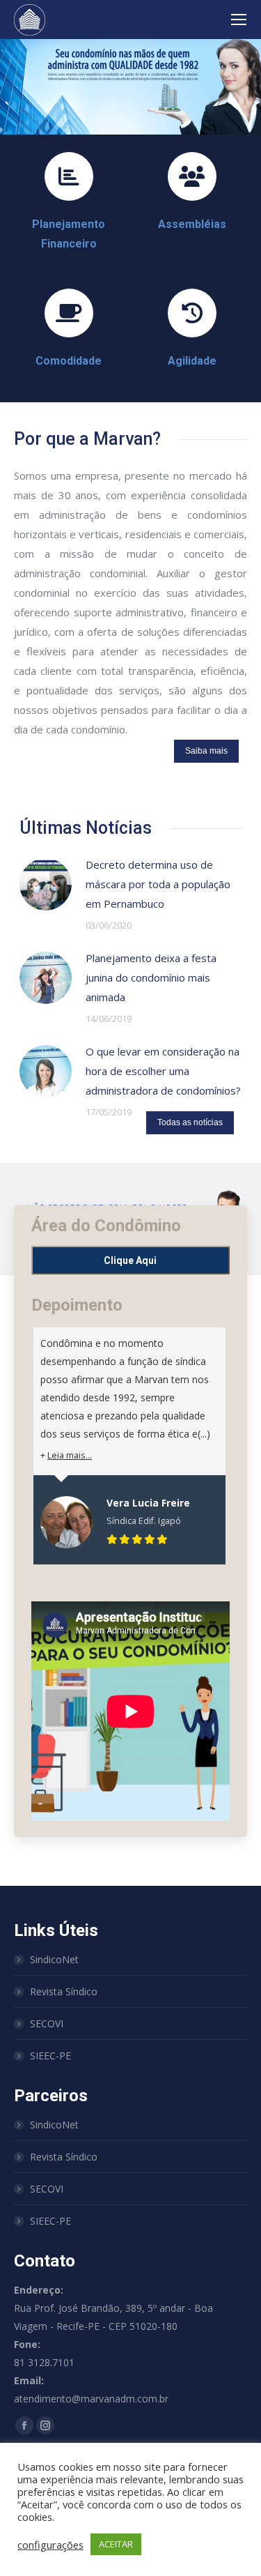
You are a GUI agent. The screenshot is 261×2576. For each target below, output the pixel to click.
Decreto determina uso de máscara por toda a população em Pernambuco (158, 884)
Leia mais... (70, 1455)
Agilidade (192, 361)
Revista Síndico (64, 1991)
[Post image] (46, 884)
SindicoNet (54, 1959)
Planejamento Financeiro (69, 234)
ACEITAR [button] (116, 2544)
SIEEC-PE (50, 2056)
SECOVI (47, 2024)
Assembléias (192, 224)
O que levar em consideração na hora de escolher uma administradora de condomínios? (163, 1071)
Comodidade (69, 361)
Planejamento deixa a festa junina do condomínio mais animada (151, 977)
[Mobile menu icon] (239, 20)
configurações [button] (50, 2545)
